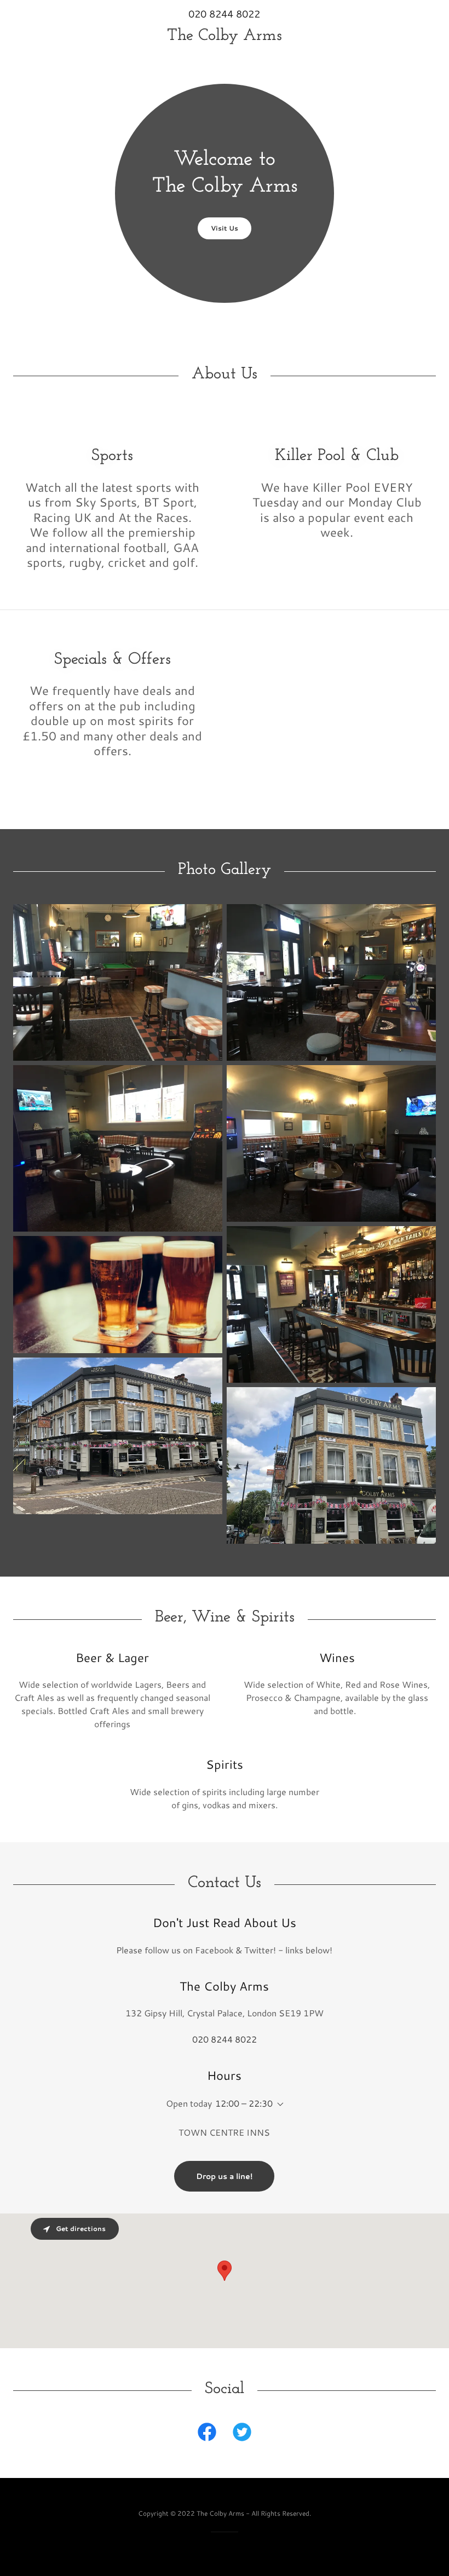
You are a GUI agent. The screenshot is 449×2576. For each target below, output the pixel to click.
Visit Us (225, 228)
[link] (225, 36)
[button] (278, 2104)
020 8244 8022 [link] (224, 14)
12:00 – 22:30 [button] (244, 2103)
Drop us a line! (224, 2176)
